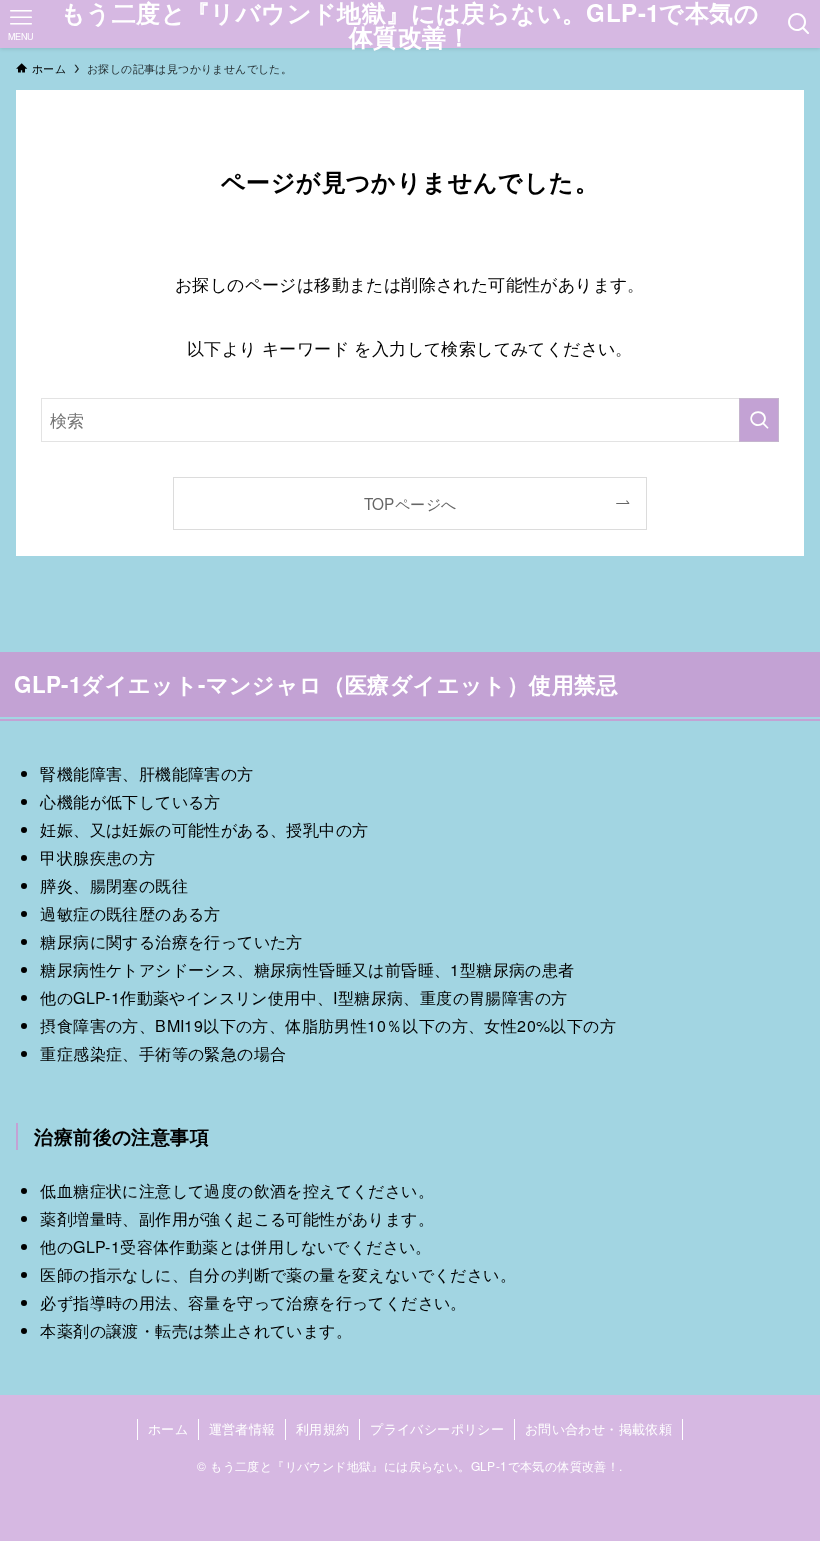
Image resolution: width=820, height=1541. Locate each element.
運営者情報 (242, 1428)
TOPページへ (410, 503)
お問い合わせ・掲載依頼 (598, 1428)
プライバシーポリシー (437, 1428)
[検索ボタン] (799, 24)
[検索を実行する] (759, 420)
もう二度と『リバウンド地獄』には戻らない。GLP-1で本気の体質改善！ (410, 24)
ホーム (168, 1428)
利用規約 (323, 1428)
